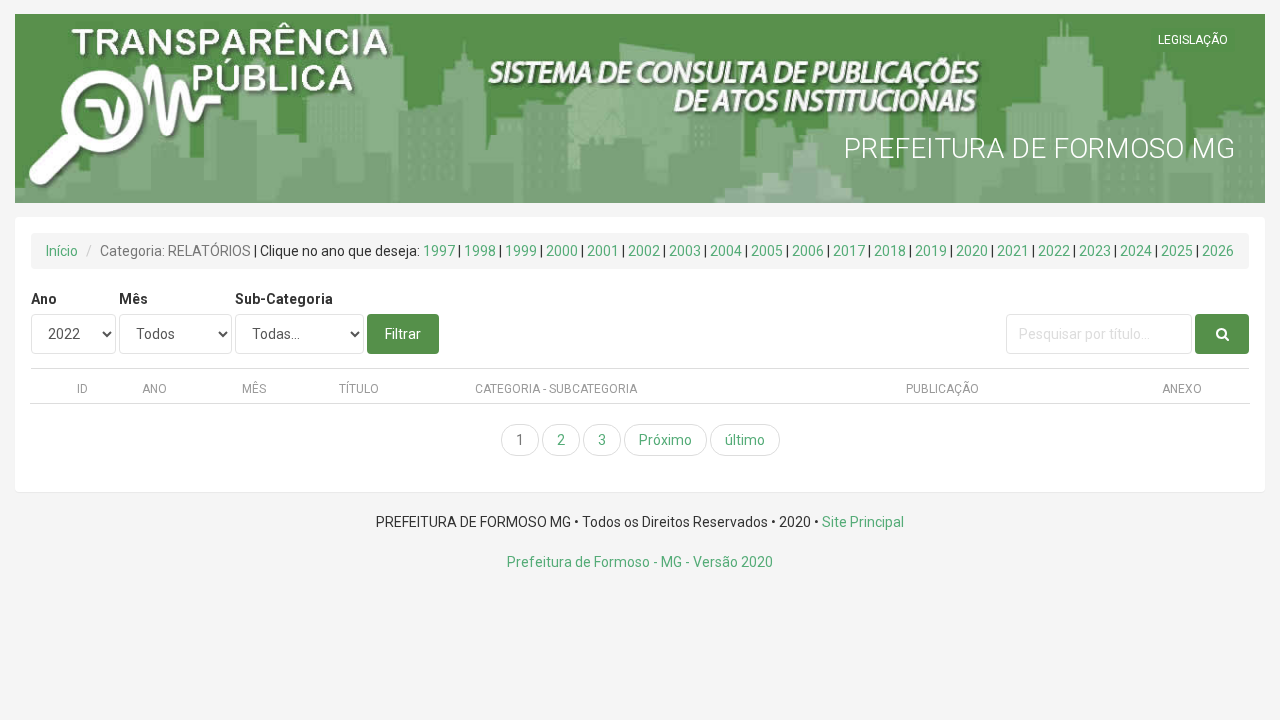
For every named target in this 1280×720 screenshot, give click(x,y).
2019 (931, 251)
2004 (726, 251)
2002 (644, 251)
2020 (972, 251)
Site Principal (863, 522)
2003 (685, 251)
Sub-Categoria (284, 299)
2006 (808, 251)
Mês (133, 299)
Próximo (665, 440)
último (745, 440)
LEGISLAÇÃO (1193, 40)
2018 (890, 251)
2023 (1095, 251)
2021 (1013, 251)
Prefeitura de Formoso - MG (594, 562)
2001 (603, 251)
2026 (1218, 251)
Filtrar (403, 334)
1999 (521, 251)
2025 (1177, 251)
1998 (480, 251)
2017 (849, 251)
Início (62, 251)
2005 (767, 251)
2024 (1136, 251)
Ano (44, 299)
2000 (562, 251)
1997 (439, 251)
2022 (1054, 251)
